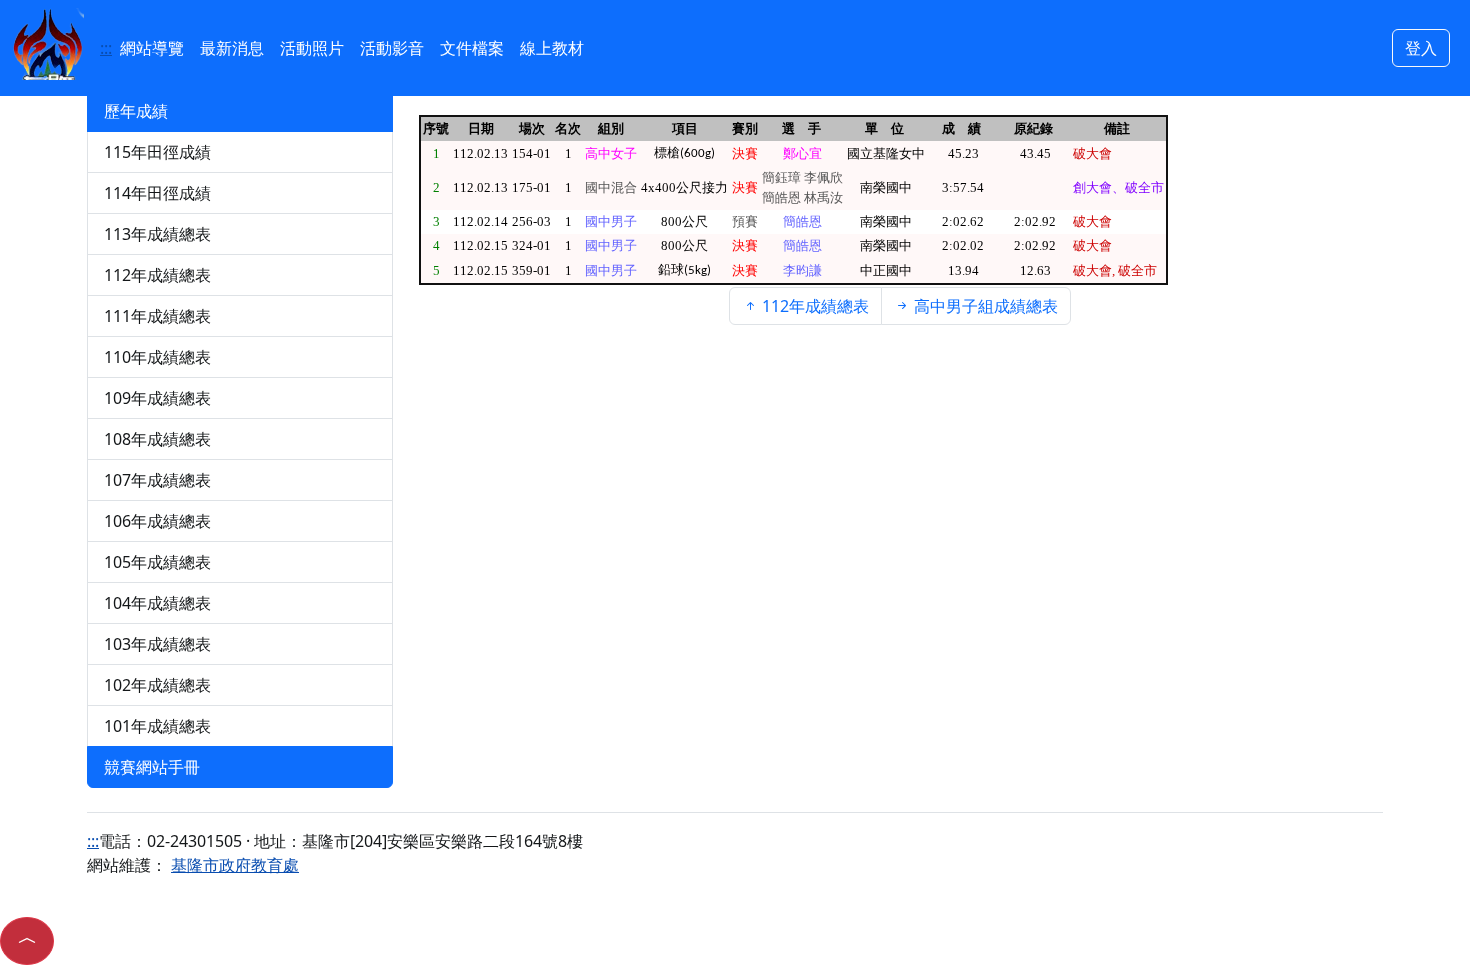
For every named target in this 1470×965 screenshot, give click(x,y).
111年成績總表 (157, 316)
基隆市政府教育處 (235, 865)
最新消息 (232, 48)
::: (106, 48)
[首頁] (48, 41)
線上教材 (552, 48)
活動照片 (312, 48)
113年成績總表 (157, 234)
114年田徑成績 (157, 193)
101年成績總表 (157, 726)
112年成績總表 (157, 275)
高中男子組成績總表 (984, 306)
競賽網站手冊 (152, 767)
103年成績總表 (157, 644)
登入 (1421, 48)
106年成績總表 (157, 521)
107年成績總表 (157, 480)
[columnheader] (435, 128)
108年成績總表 (157, 439)
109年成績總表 (157, 398)
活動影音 (392, 48)
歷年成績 (136, 111)
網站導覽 (152, 48)
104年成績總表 (157, 603)
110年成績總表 (157, 357)
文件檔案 (472, 48)
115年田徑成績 (157, 152)
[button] (27, 941)
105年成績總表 (157, 562)
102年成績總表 (157, 685)
